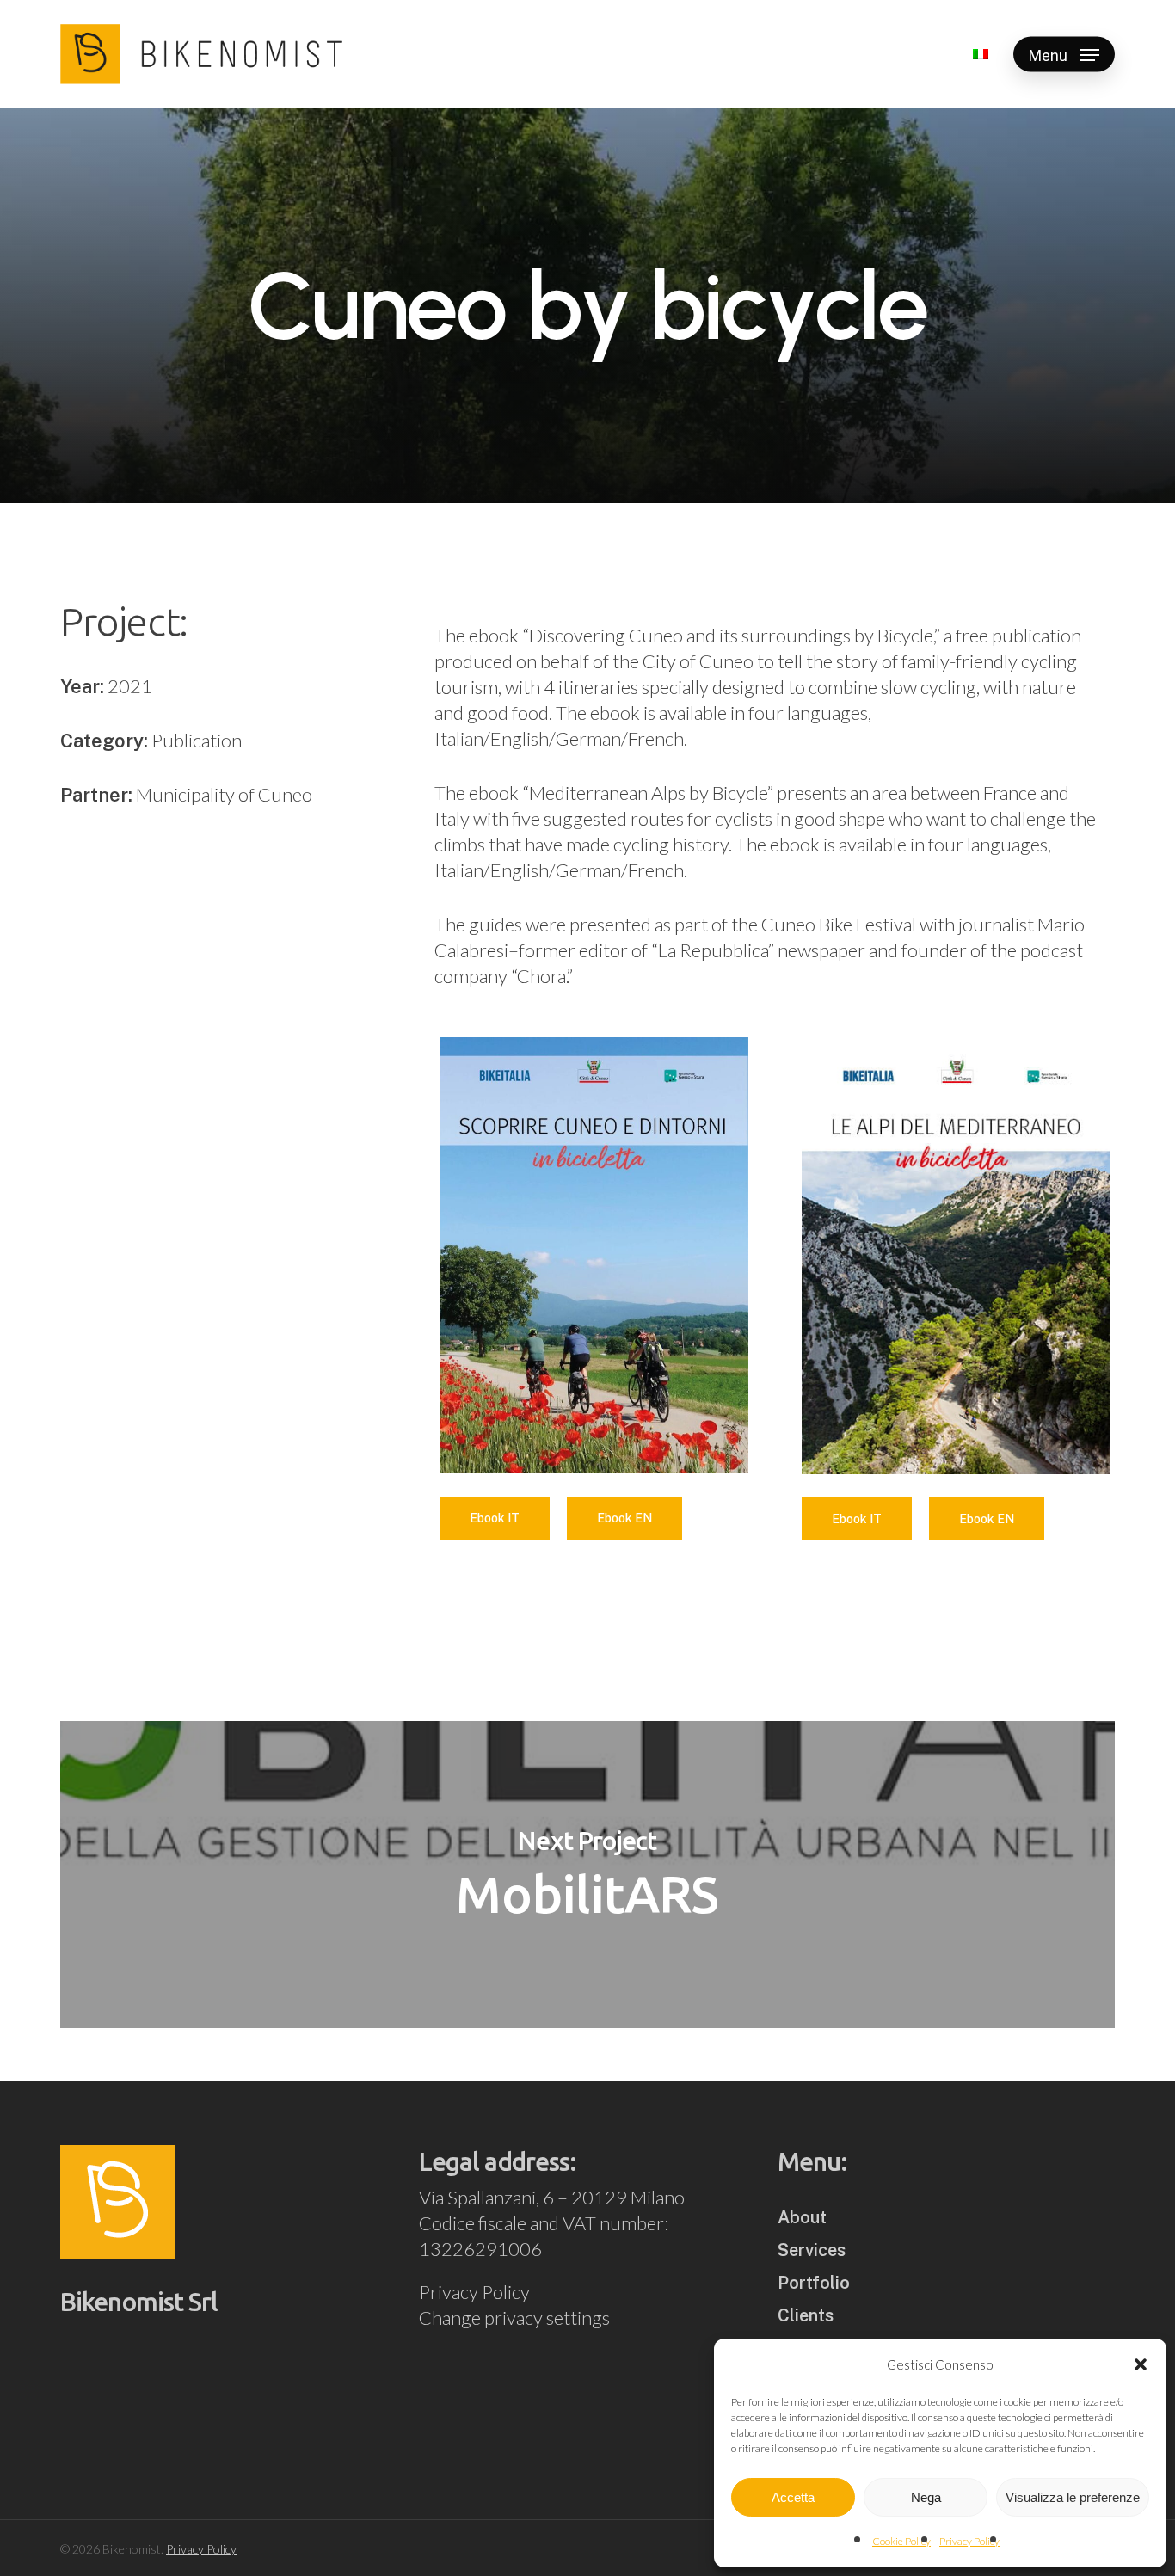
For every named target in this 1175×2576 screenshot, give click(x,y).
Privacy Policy (969, 2541)
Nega (926, 2497)
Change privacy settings (514, 2318)
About (802, 2217)
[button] (1141, 2364)
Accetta (793, 2497)
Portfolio (814, 2283)
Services (812, 2250)
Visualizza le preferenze (1073, 2497)
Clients (806, 2315)
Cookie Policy (901, 2541)
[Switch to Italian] (981, 54)
